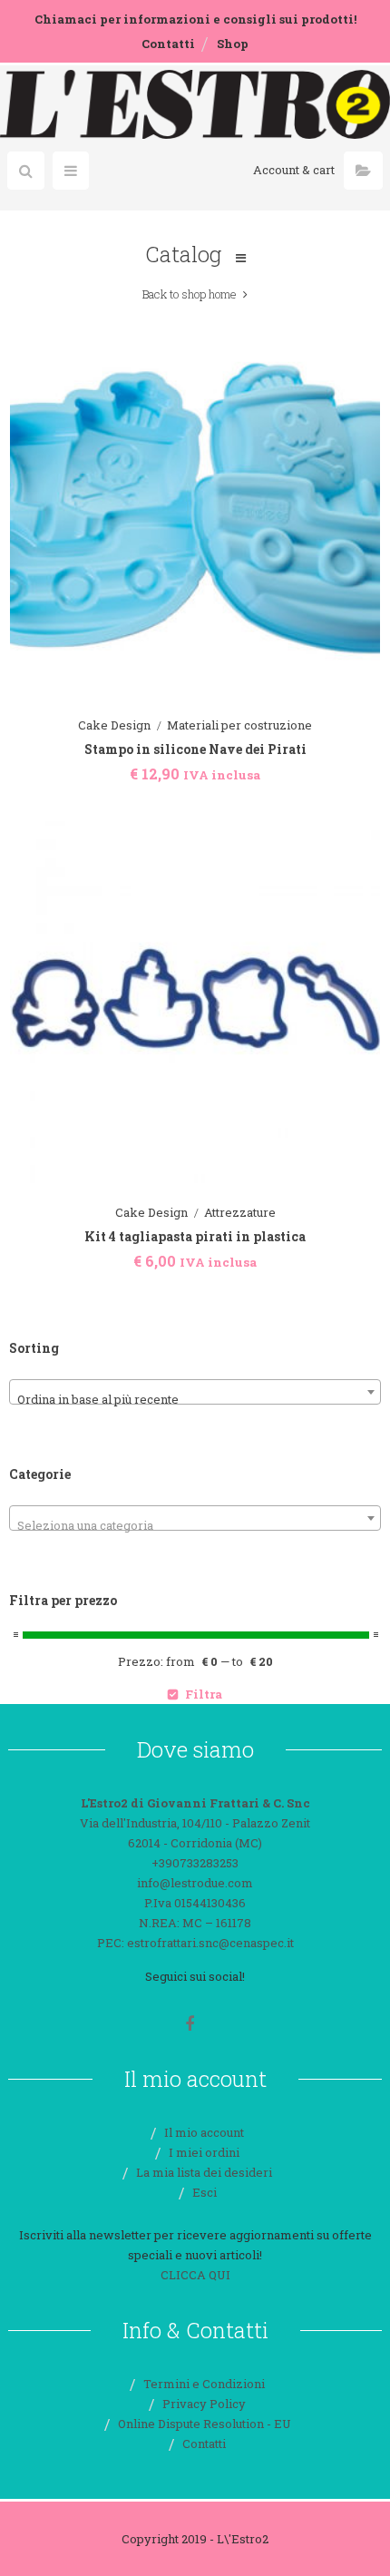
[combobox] (195, 1392)
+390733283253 (195, 1863)
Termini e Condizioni (204, 2384)
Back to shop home (190, 294)
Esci (205, 2192)
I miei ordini (204, 2152)
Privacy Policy (204, 2404)
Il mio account (204, 2132)
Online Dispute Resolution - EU (205, 2424)
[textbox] (195, 1525)
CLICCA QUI (195, 2275)
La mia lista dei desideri (204, 2172)
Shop (233, 44)
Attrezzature (240, 1212)
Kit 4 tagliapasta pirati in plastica (195, 1236)
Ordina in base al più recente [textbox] (98, 1399)
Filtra (204, 1694)
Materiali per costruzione (239, 725)
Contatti (168, 44)
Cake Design (114, 725)
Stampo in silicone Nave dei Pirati (195, 749)
